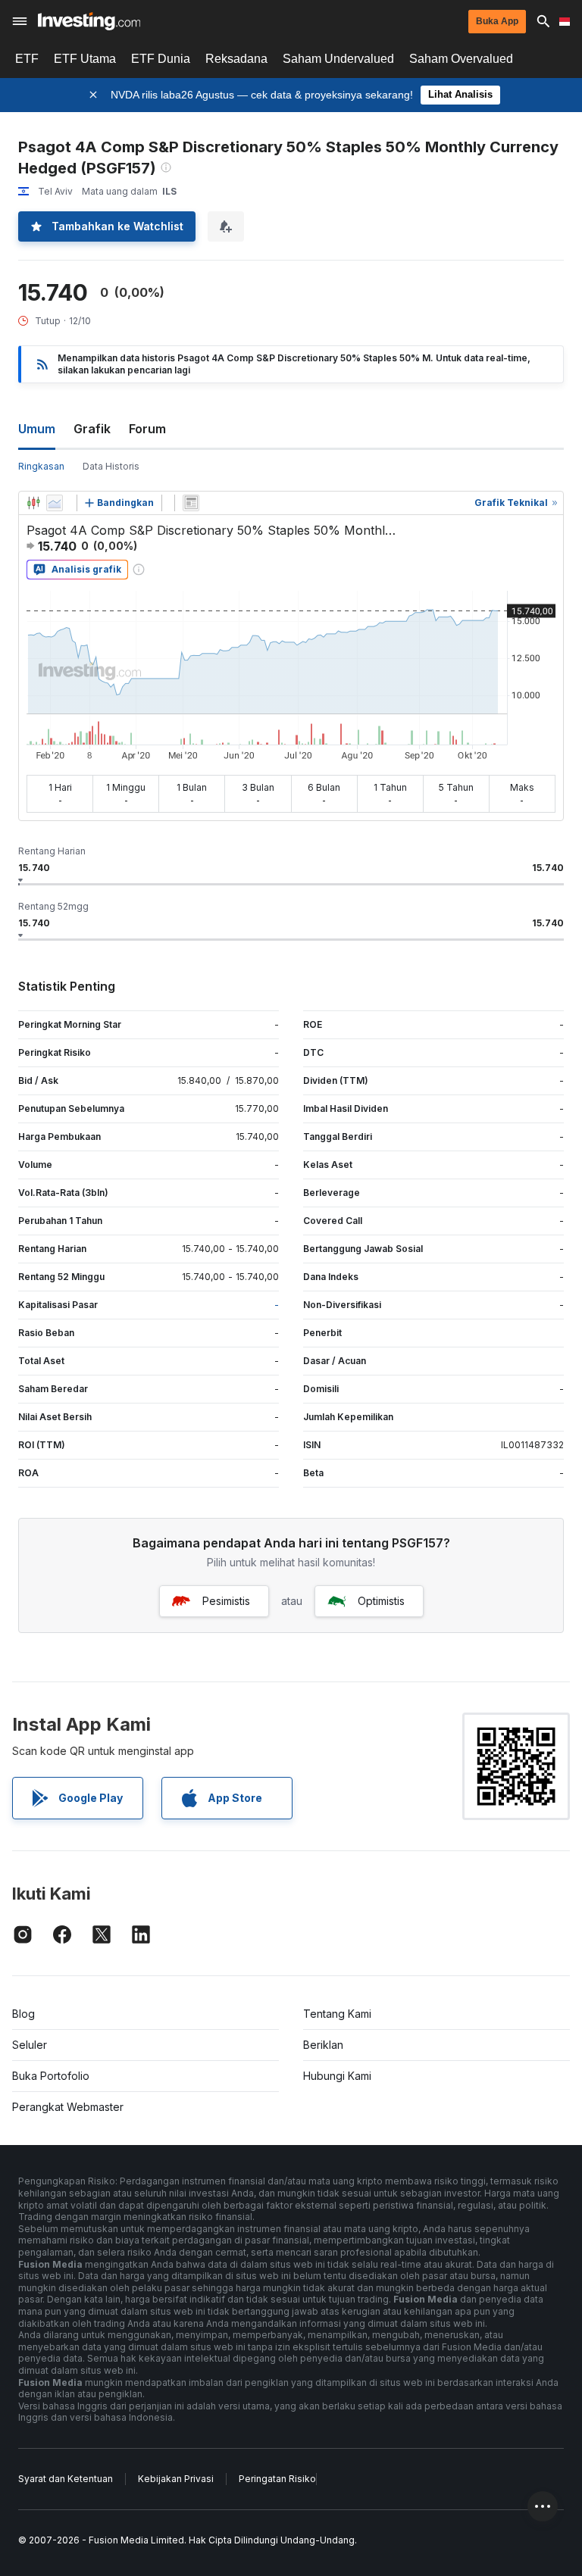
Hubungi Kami (337, 2076)
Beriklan (323, 2045)
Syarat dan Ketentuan (66, 2479)
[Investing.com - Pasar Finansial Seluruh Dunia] (89, 21)
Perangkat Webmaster (68, 2107)
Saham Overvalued (461, 59)
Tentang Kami (337, 2014)
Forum (147, 429)
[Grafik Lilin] (33, 503)
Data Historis (111, 466)
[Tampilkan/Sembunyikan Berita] (191, 503)
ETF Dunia (161, 59)
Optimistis (381, 1601)
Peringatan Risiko (277, 2479)
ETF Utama (85, 59)
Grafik (92, 429)
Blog (23, 2014)
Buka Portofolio (51, 2076)
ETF (27, 59)
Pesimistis (226, 1601)
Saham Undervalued (338, 59)
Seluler (30, 2045)
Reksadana (236, 59)
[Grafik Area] (55, 503)
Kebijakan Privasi (176, 2479)
